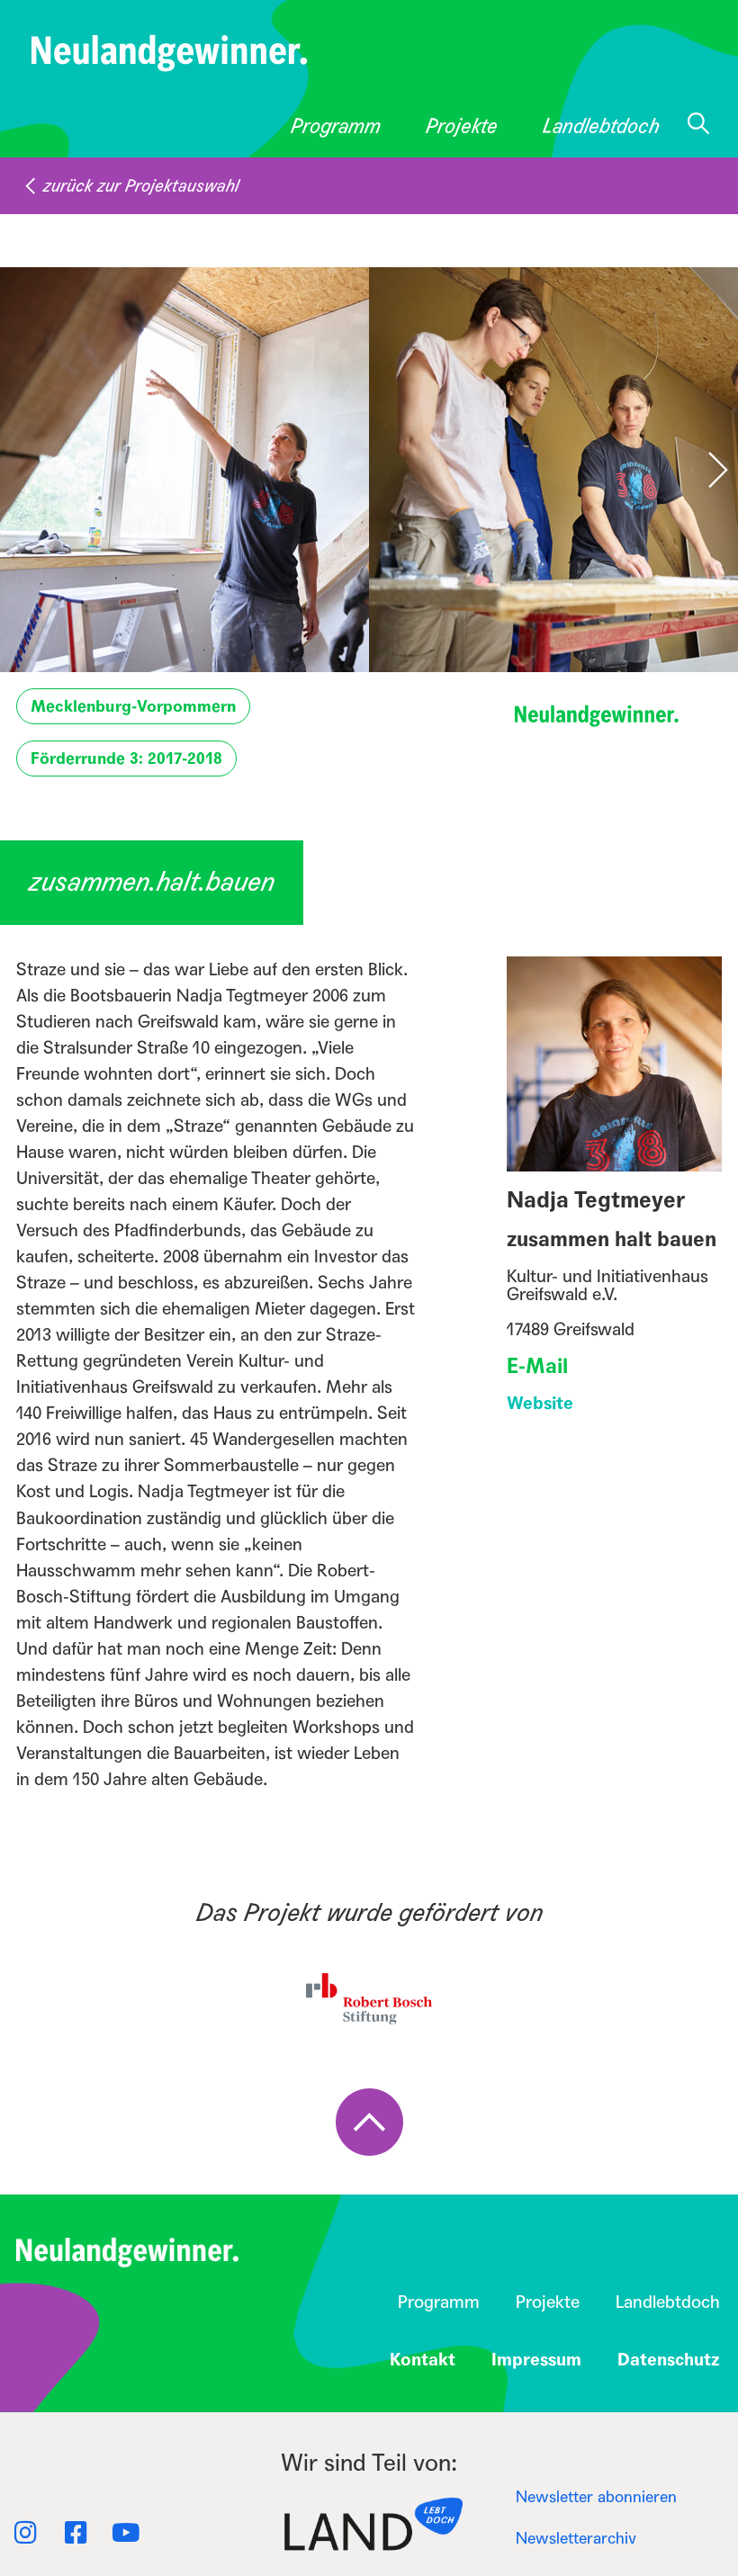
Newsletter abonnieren (596, 2497)
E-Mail (537, 1366)
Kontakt (423, 2360)
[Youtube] (126, 2533)
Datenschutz (669, 2360)
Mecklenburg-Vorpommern (133, 706)
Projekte (462, 126)
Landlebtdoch (601, 126)
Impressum (536, 2360)
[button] (707, 470)
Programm (336, 126)
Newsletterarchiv (576, 2539)
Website (540, 1403)
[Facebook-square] (76, 2533)
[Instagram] (25, 2533)
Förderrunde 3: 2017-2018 (126, 758)
